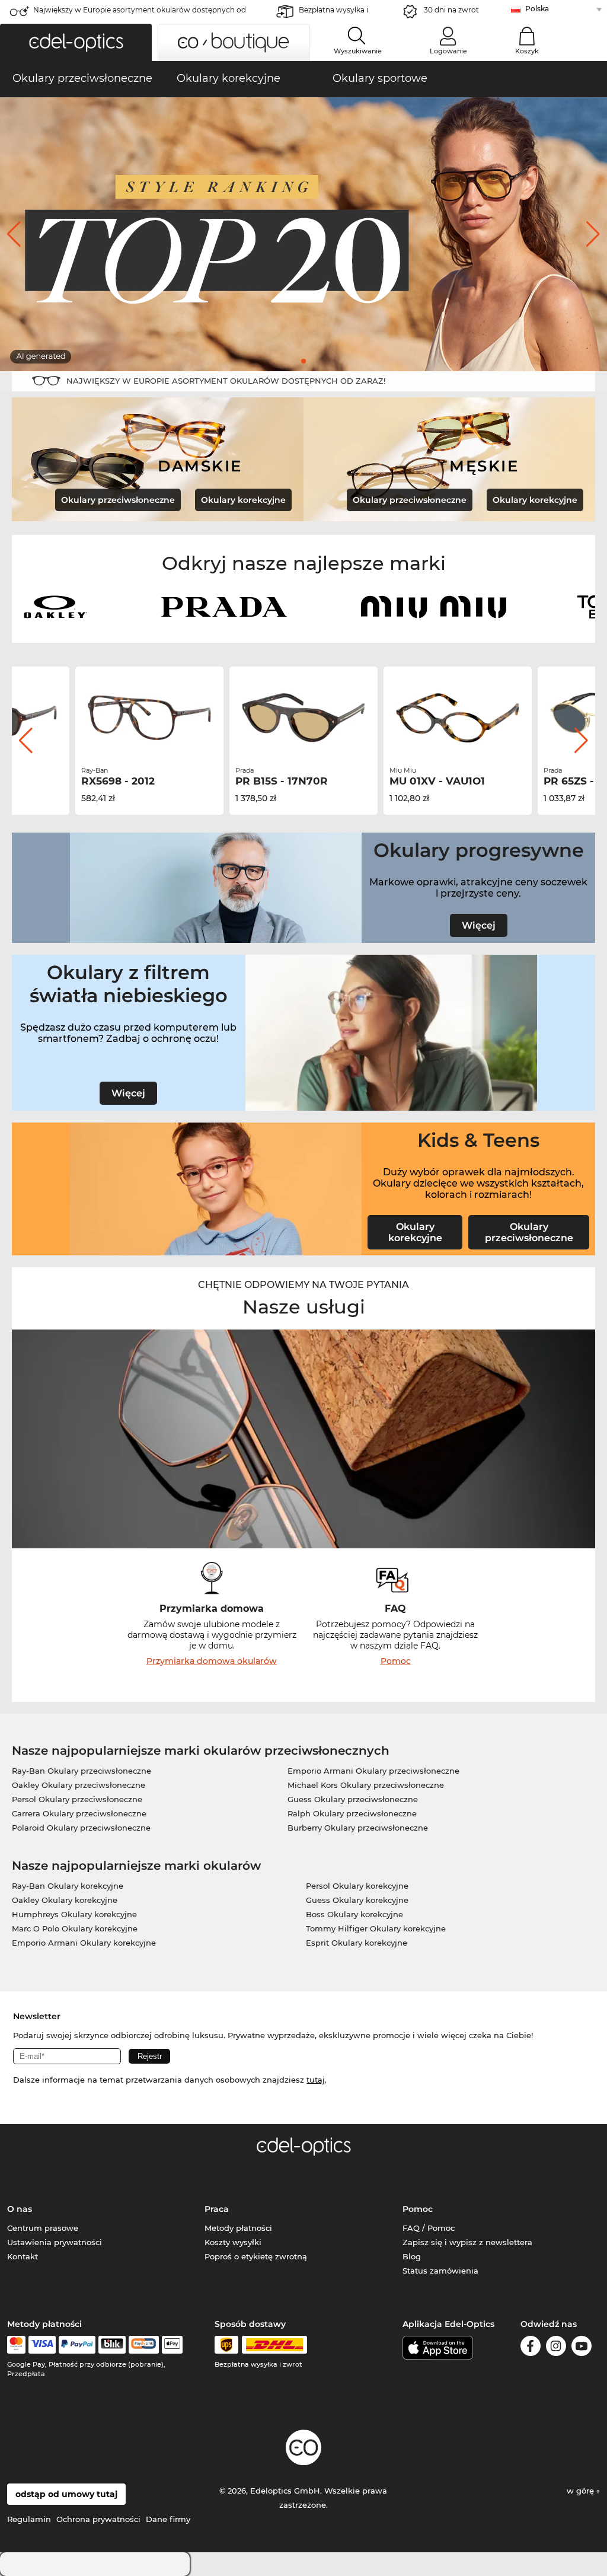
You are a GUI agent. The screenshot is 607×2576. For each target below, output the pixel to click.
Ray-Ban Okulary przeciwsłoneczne (82, 1771)
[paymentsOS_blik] (112, 2345)
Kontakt (23, 2256)
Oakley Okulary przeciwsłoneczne (79, 1785)
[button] (76, 42)
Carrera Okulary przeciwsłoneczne (79, 1813)
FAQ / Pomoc (429, 2228)
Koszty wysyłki (233, 2242)
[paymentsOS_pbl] (144, 2345)
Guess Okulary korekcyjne (357, 1900)
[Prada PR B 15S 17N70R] (149, 718)
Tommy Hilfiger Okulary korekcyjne (376, 1928)
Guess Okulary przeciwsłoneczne (353, 1799)
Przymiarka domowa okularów (212, 1661)
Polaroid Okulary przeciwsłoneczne (81, 1828)
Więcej (479, 925)
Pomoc (396, 1661)
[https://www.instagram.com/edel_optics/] (556, 2348)
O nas (20, 2209)
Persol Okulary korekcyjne (357, 1886)
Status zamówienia (440, 2271)
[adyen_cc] (16, 2345)
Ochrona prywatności (98, 2519)
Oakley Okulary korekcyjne (65, 1900)
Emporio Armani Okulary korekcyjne (84, 1943)
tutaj (316, 2080)
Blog (412, 2256)
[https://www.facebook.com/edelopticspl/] (531, 2348)
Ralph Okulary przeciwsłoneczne (352, 1813)
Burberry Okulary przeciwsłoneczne (358, 1828)
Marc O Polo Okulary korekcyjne (75, 1928)
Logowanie (448, 51)
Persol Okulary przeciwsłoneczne (77, 1799)
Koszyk (527, 51)
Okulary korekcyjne (243, 500)
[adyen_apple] (172, 2345)
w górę (582, 2491)
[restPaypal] (77, 2345)
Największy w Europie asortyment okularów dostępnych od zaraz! (140, 13)
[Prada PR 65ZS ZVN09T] (458, 718)
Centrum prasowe (43, 2228)
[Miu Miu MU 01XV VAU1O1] (303, 718)
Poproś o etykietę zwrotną (256, 2256)
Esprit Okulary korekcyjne (357, 1943)
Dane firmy (168, 2519)
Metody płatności (238, 2228)
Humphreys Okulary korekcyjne (74, 1914)
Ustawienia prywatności (55, 2242)
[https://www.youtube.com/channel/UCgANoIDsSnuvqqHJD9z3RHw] (582, 2348)
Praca (217, 2209)
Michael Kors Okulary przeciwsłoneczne (366, 1785)
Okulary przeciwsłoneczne (118, 500)
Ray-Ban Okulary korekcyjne (68, 1886)
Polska (537, 9)
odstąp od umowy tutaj (66, 2494)
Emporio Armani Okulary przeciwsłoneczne (373, 1771)
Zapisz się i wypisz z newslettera (467, 2242)
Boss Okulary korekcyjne (354, 1914)
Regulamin (29, 2519)
